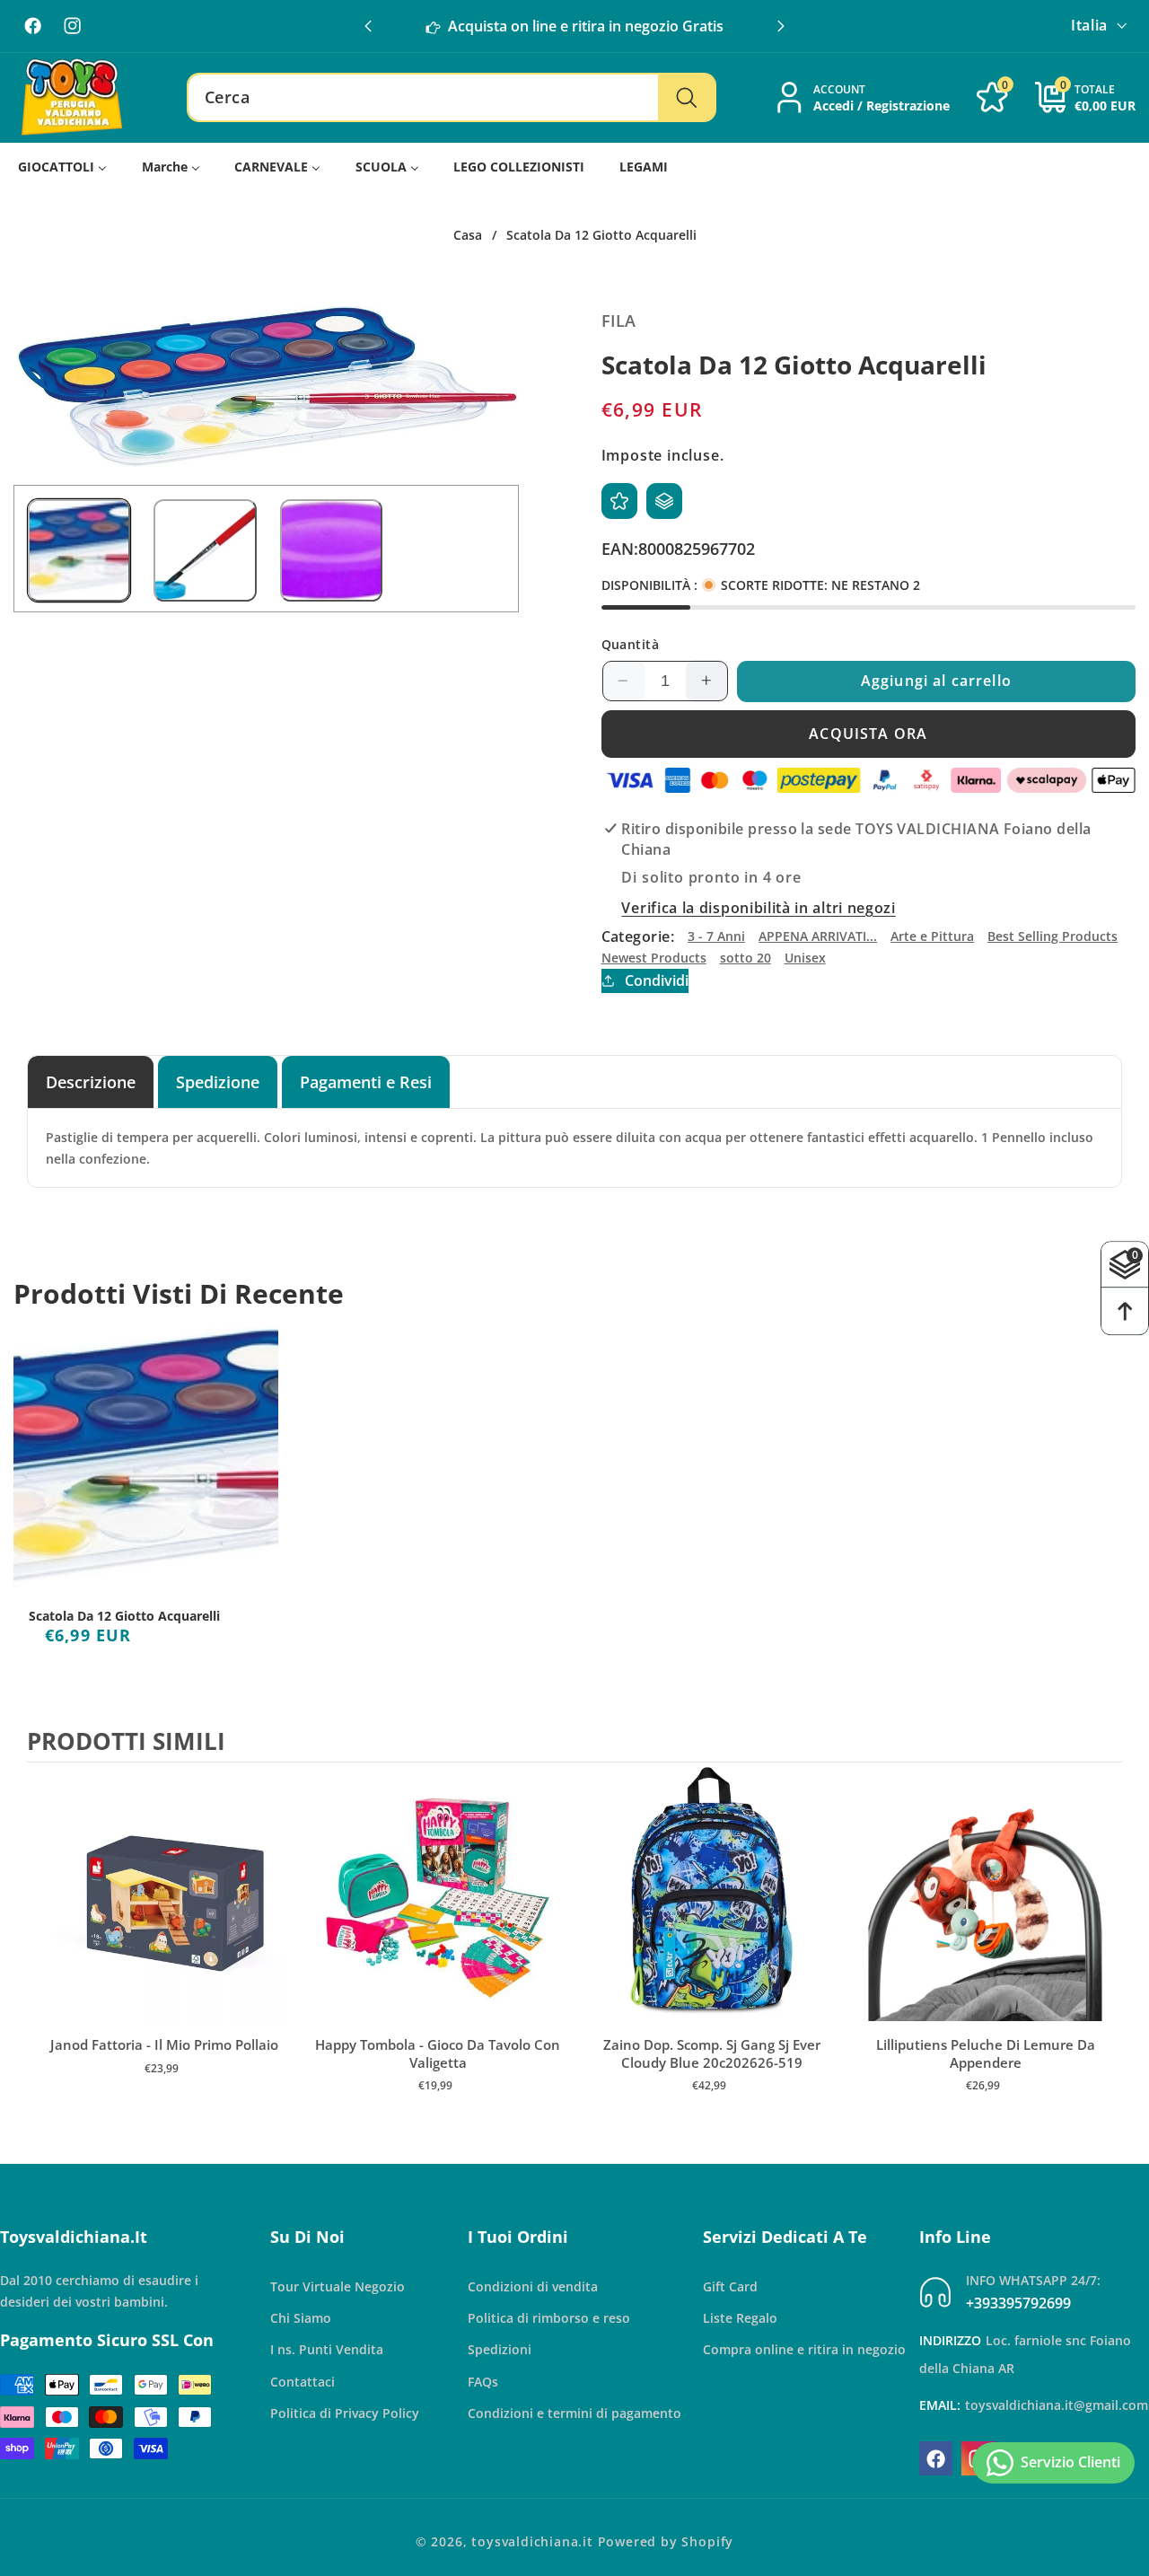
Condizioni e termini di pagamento (574, 2413)
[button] (781, 26)
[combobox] (452, 98)
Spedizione (218, 1081)
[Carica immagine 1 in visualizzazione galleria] (79, 550)
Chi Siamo (301, 2318)
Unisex (805, 958)
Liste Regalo (740, 2318)
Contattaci (303, 2382)
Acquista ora (868, 733)
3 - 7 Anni (716, 936)
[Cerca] (686, 98)
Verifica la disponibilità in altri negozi (758, 908)
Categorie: (638, 936)
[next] (1104, 1956)
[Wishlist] (619, 501)
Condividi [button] (657, 980)
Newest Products (654, 958)
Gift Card (730, 2286)
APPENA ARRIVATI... (818, 936)
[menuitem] (63, 167)
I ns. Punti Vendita (327, 2350)
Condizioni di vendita (533, 2286)
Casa (468, 235)
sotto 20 (746, 958)
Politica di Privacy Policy (345, 2413)
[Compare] (664, 501)
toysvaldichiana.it (532, 2541)
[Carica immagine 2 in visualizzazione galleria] (205, 550)
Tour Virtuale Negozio (338, 2286)
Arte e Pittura (932, 936)
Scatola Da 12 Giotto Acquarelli (124, 1616)
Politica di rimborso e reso (549, 2318)
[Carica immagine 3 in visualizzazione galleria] (331, 550)
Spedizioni (500, 2350)
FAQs (483, 2382)
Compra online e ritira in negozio (804, 2350)
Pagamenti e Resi (366, 1081)
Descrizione (91, 1081)
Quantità (631, 643)
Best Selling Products (1053, 936)
